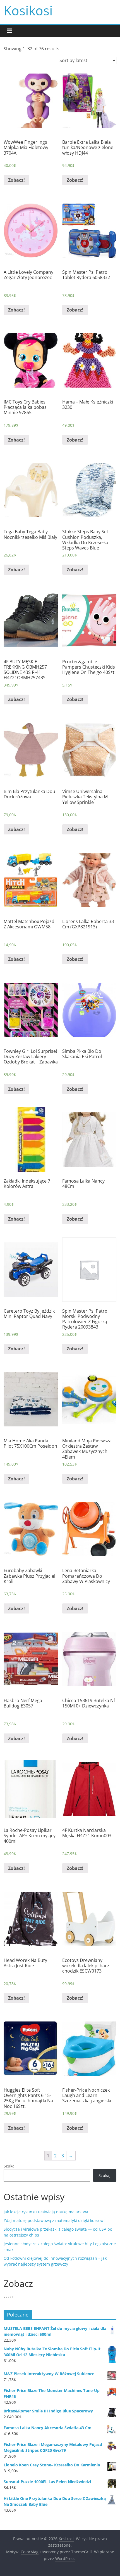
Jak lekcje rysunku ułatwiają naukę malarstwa (46, 2212)
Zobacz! (16, 180)
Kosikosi (28, 10)
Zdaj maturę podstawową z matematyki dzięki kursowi (54, 2220)
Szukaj (10, 2166)
